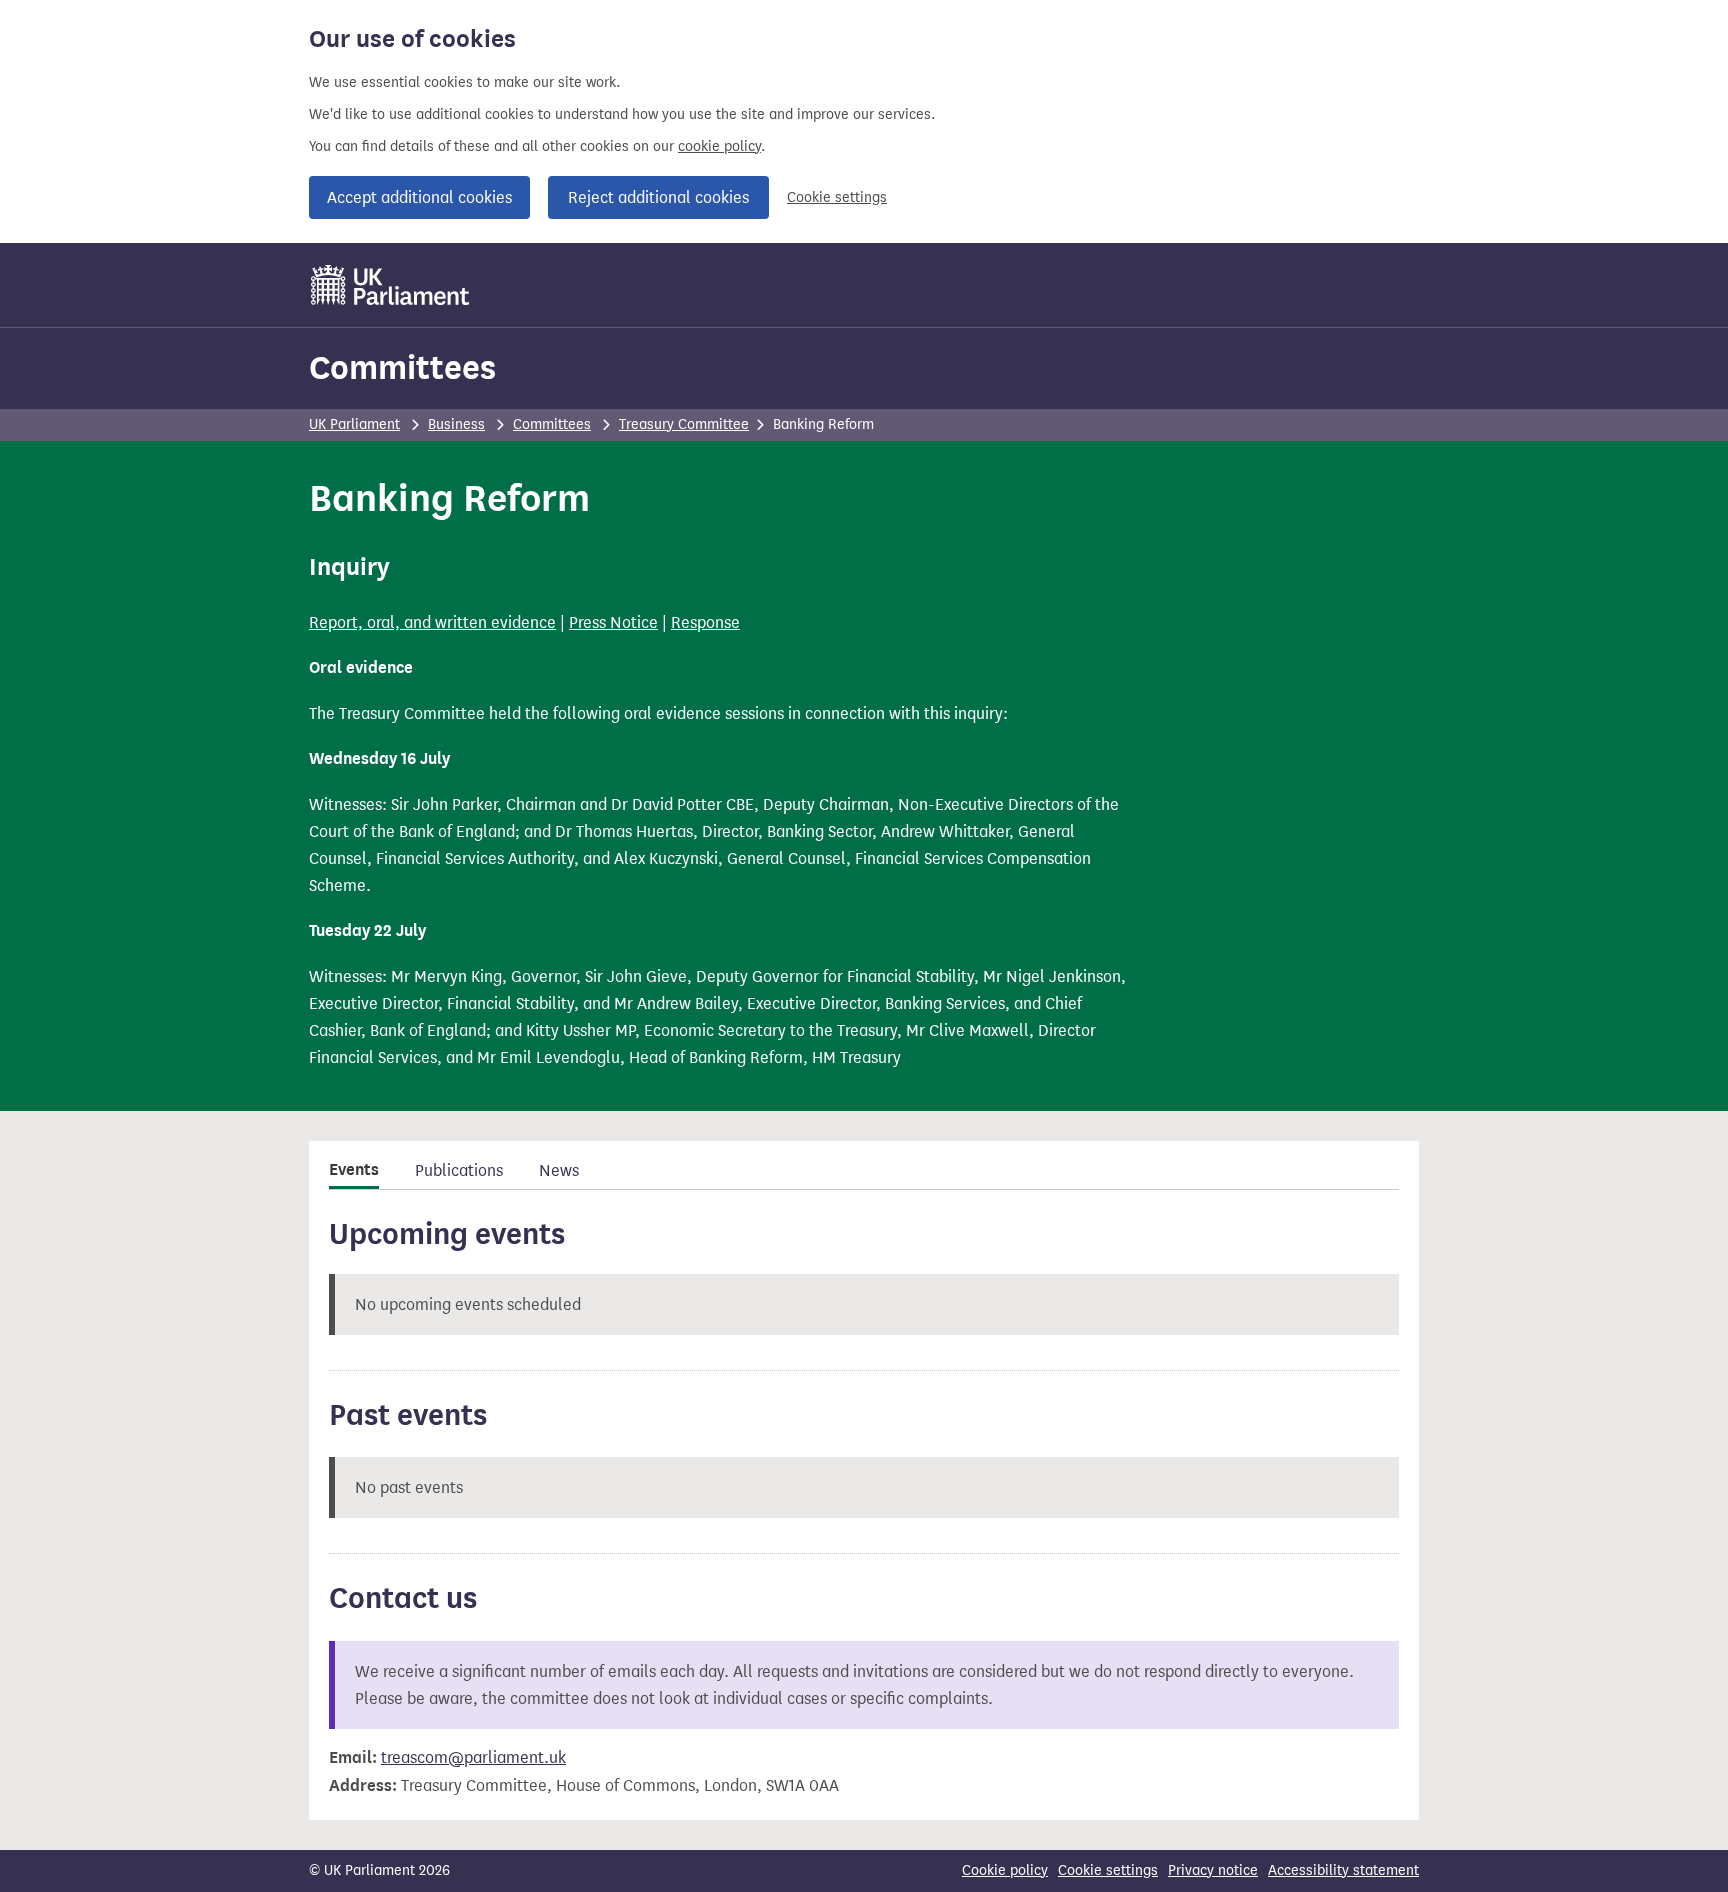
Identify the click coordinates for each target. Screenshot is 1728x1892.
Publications (459, 1170)
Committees (402, 367)
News (559, 1170)
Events (354, 1170)
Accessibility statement (1343, 1870)
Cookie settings (837, 197)
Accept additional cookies (419, 197)
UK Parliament (354, 424)
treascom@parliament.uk (473, 1757)
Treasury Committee (684, 424)
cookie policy (719, 146)
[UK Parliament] (390, 285)
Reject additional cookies (658, 197)
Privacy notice (1213, 1870)
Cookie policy (1005, 1870)
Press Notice (613, 622)
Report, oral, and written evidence (432, 622)
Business (456, 424)
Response (705, 622)
